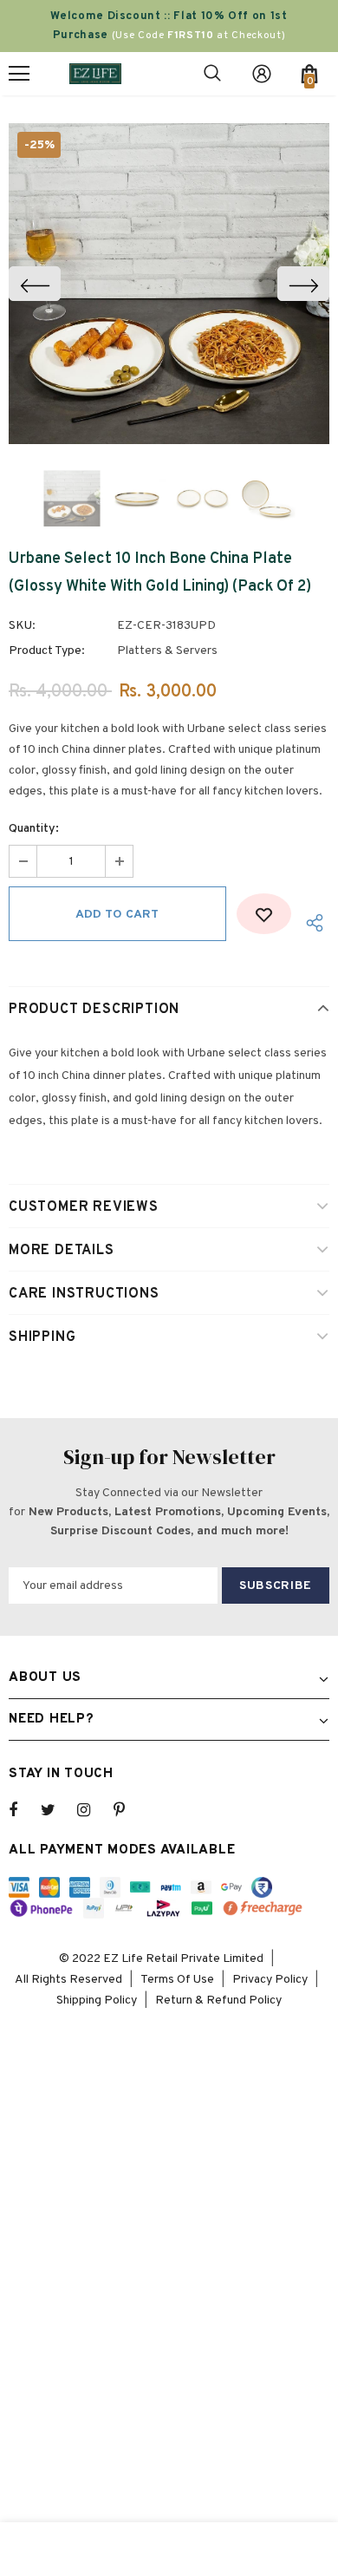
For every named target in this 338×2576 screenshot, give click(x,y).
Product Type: (47, 651)
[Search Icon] (212, 74)
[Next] (303, 284)
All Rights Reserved (68, 1980)
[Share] (310, 922)
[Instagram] (93, 1810)
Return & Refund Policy (218, 2001)
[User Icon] (262, 74)
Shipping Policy (97, 2001)
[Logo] (95, 73)
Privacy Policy (270, 1980)
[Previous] (35, 284)
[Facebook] (24, 1810)
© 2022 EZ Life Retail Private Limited (161, 1959)
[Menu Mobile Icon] (19, 74)
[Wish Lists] (264, 914)
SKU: (22, 626)
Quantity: (34, 829)
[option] (169, 284)
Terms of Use (177, 1980)
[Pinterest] (129, 1810)
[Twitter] (56, 1810)
